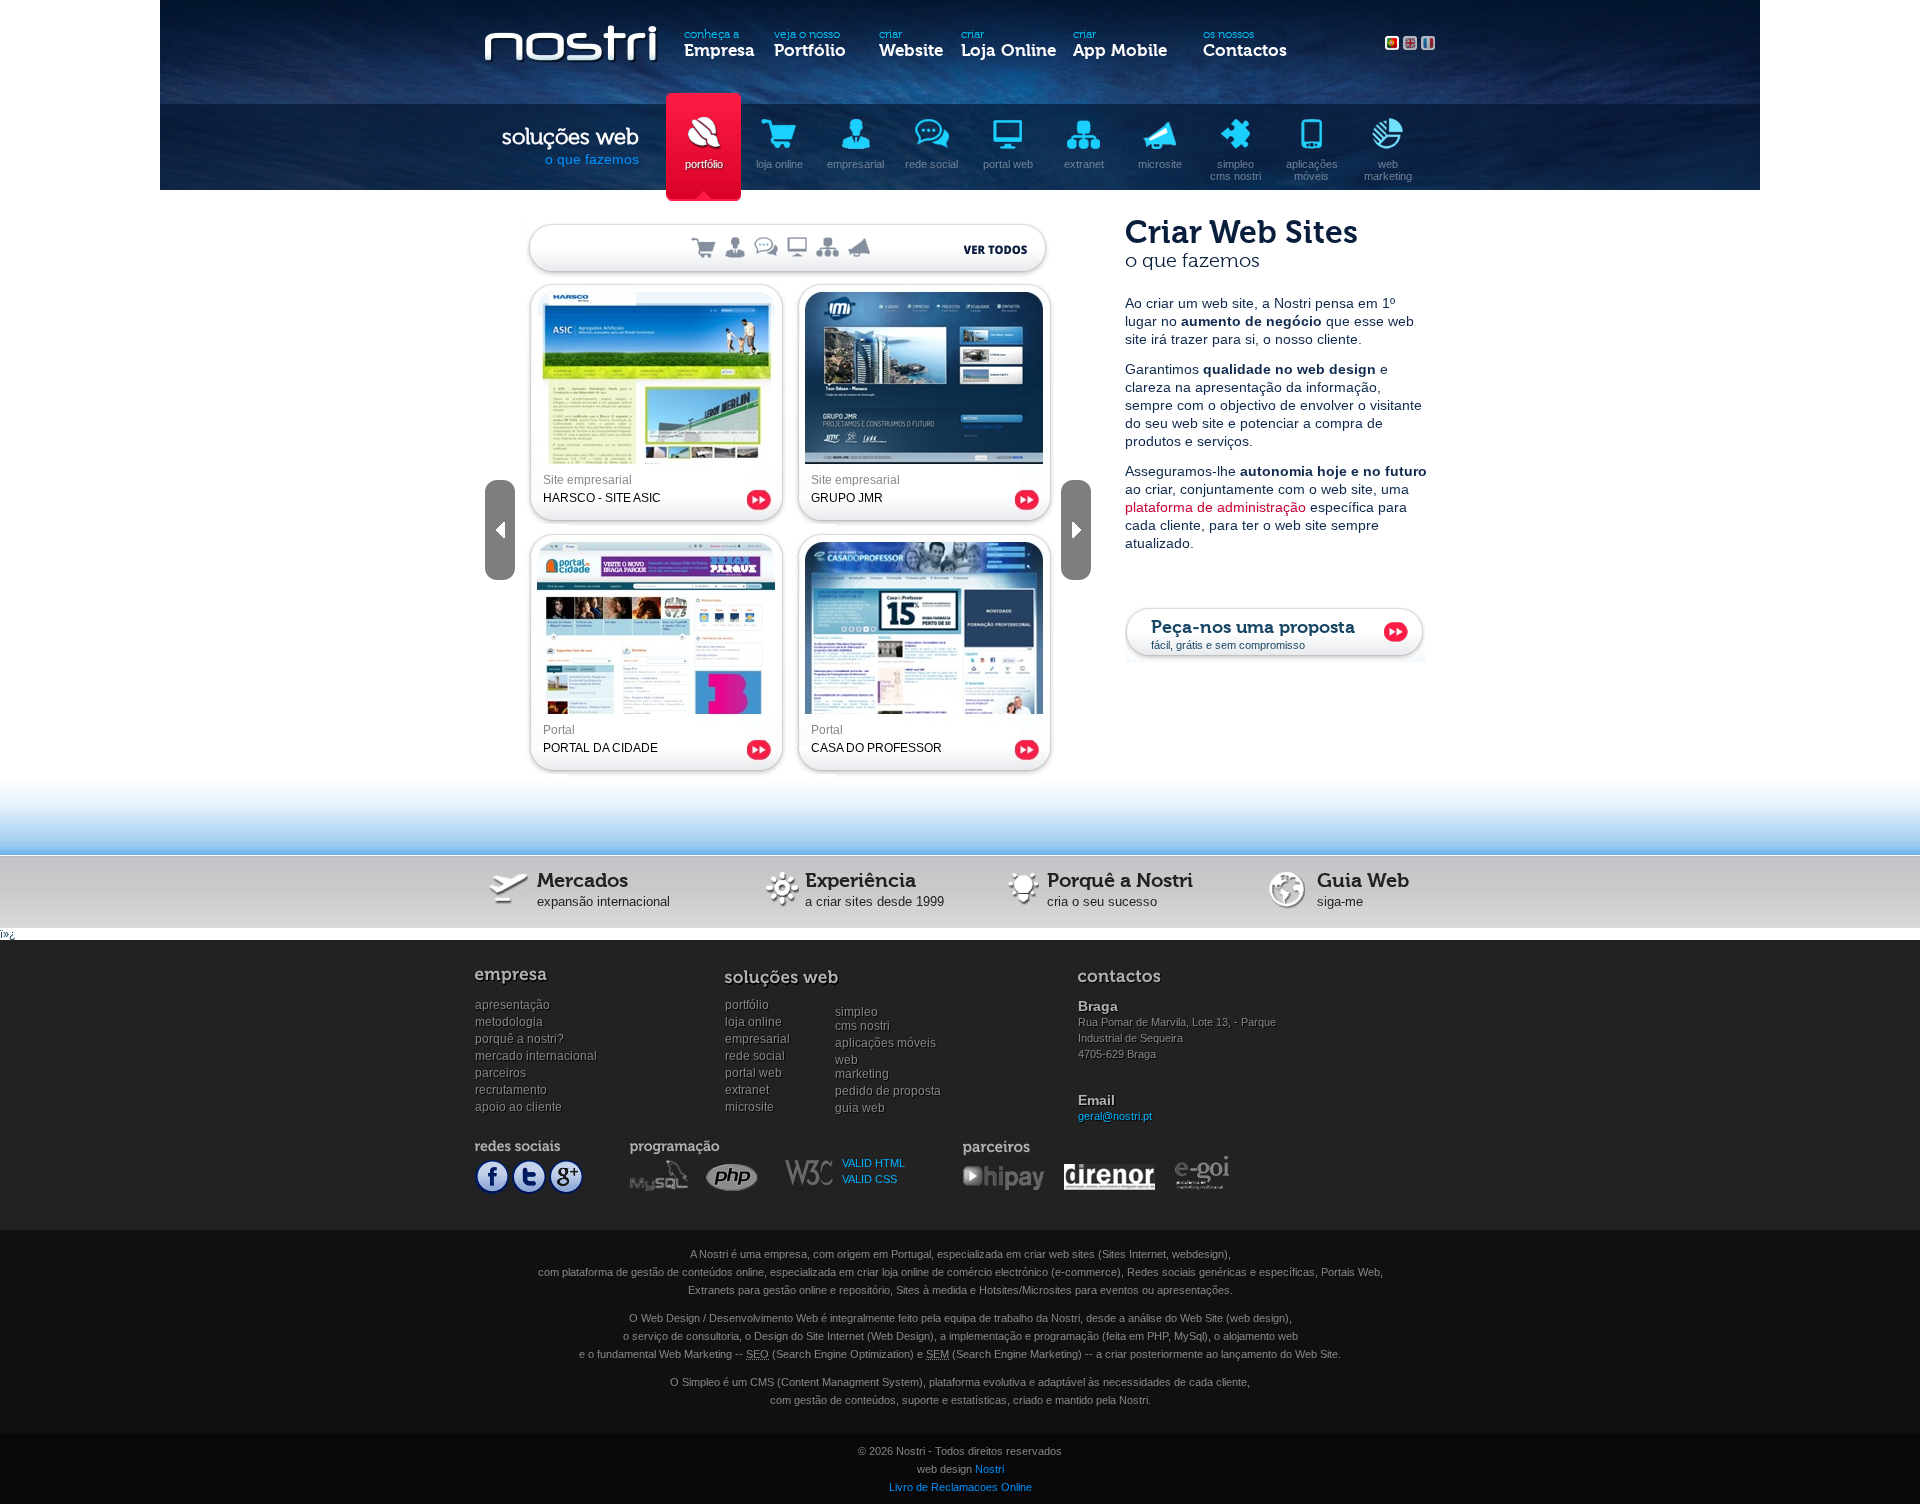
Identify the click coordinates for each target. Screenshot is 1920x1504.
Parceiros (500, 1073)
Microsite (749, 1107)
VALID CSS (869, 1179)
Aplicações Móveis (885, 1043)
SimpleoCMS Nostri (862, 1012)
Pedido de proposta (888, 1091)
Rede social (755, 1056)
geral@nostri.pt (1115, 1116)
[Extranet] (828, 247)
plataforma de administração (1215, 507)
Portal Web (753, 1073)
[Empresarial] (735, 247)
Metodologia (509, 1022)
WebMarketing (862, 1060)
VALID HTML (873, 1163)
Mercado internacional (536, 1056)
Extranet (747, 1090)
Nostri (989, 1469)
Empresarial (757, 1039)
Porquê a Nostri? (519, 1039)
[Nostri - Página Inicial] (573, 48)
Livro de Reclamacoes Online (960, 1487)
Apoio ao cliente (518, 1107)
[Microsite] (859, 247)
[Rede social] (766, 247)
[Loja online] (704, 247)
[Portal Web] (797, 247)
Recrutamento (511, 1090)
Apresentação (512, 1005)
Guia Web (860, 1108)
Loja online (753, 1022)
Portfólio (747, 1005)
